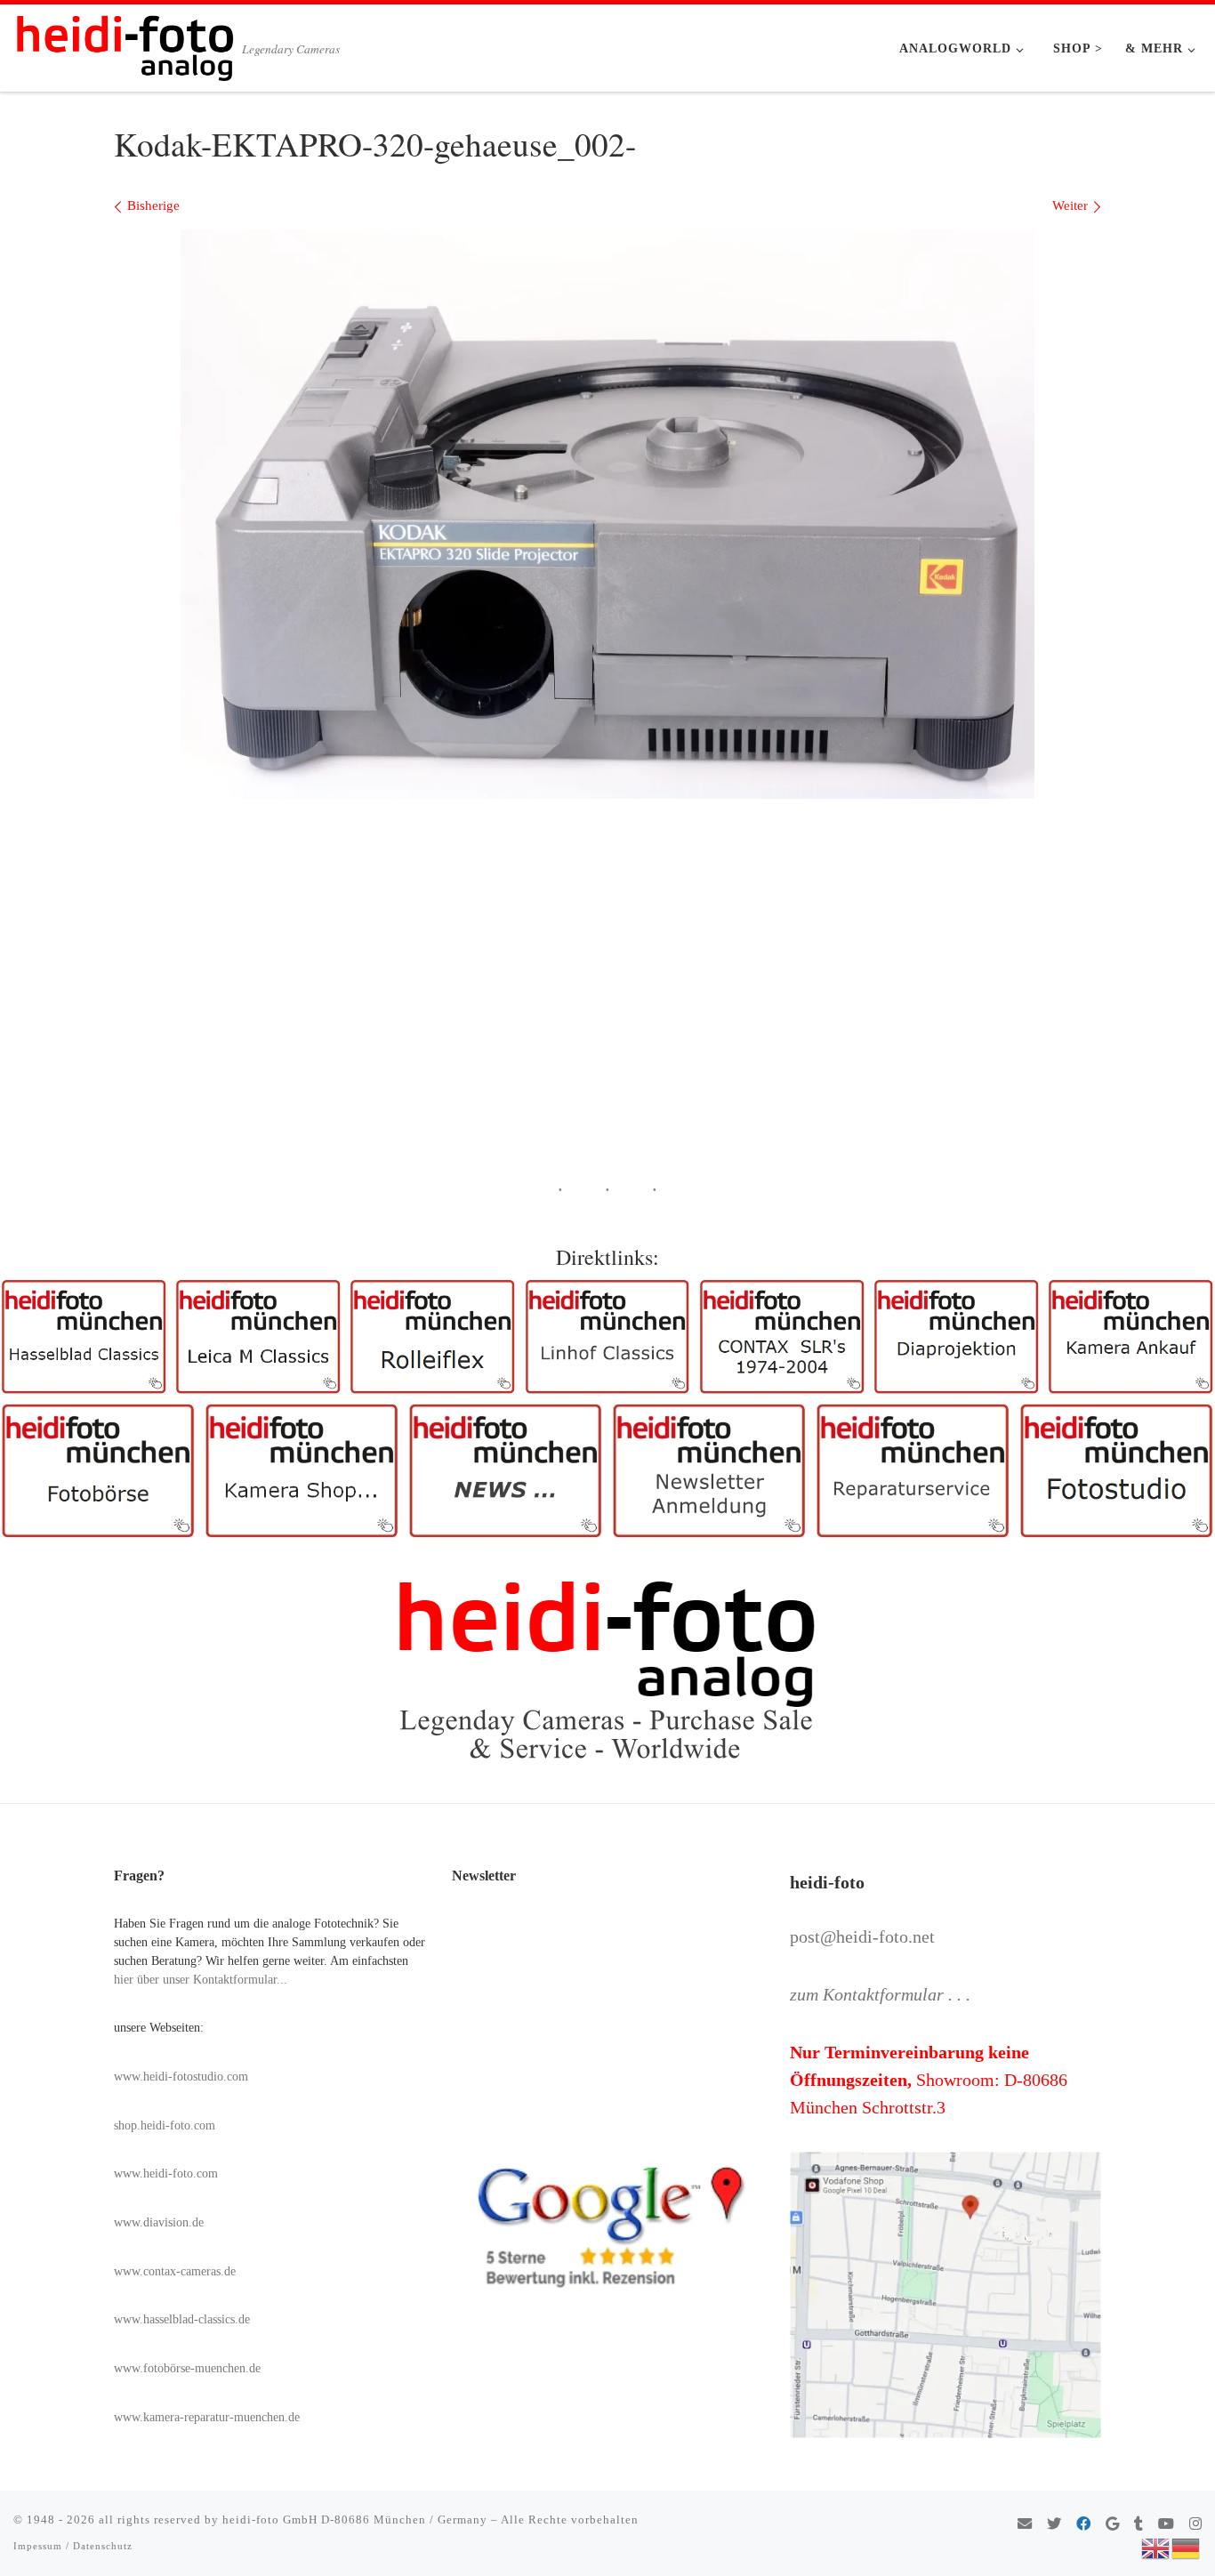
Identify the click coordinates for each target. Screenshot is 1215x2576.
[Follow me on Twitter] (1054, 2525)
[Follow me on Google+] (1112, 2525)
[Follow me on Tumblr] (1139, 2525)
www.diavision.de (159, 2222)
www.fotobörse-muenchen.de (187, 2368)
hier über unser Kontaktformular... (201, 1980)
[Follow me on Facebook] (1083, 2525)
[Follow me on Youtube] (1166, 2525)
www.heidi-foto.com (166, 2173)
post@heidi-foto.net (862, 1936)
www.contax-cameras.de (175, 2271)
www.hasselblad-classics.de (182, 2319)
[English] (1156, 2547)
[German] (1187, 2547)
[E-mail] (1025, 2525)
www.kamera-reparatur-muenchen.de (207, 2417)
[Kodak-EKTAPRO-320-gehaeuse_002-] (607, 514)
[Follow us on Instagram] (1195, 2525)
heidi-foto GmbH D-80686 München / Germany (355, 2520)
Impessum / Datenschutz (73, 2546)
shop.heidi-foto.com (165, 2125)
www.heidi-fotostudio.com (181, 2077)
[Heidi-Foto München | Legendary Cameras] (125, 43)
